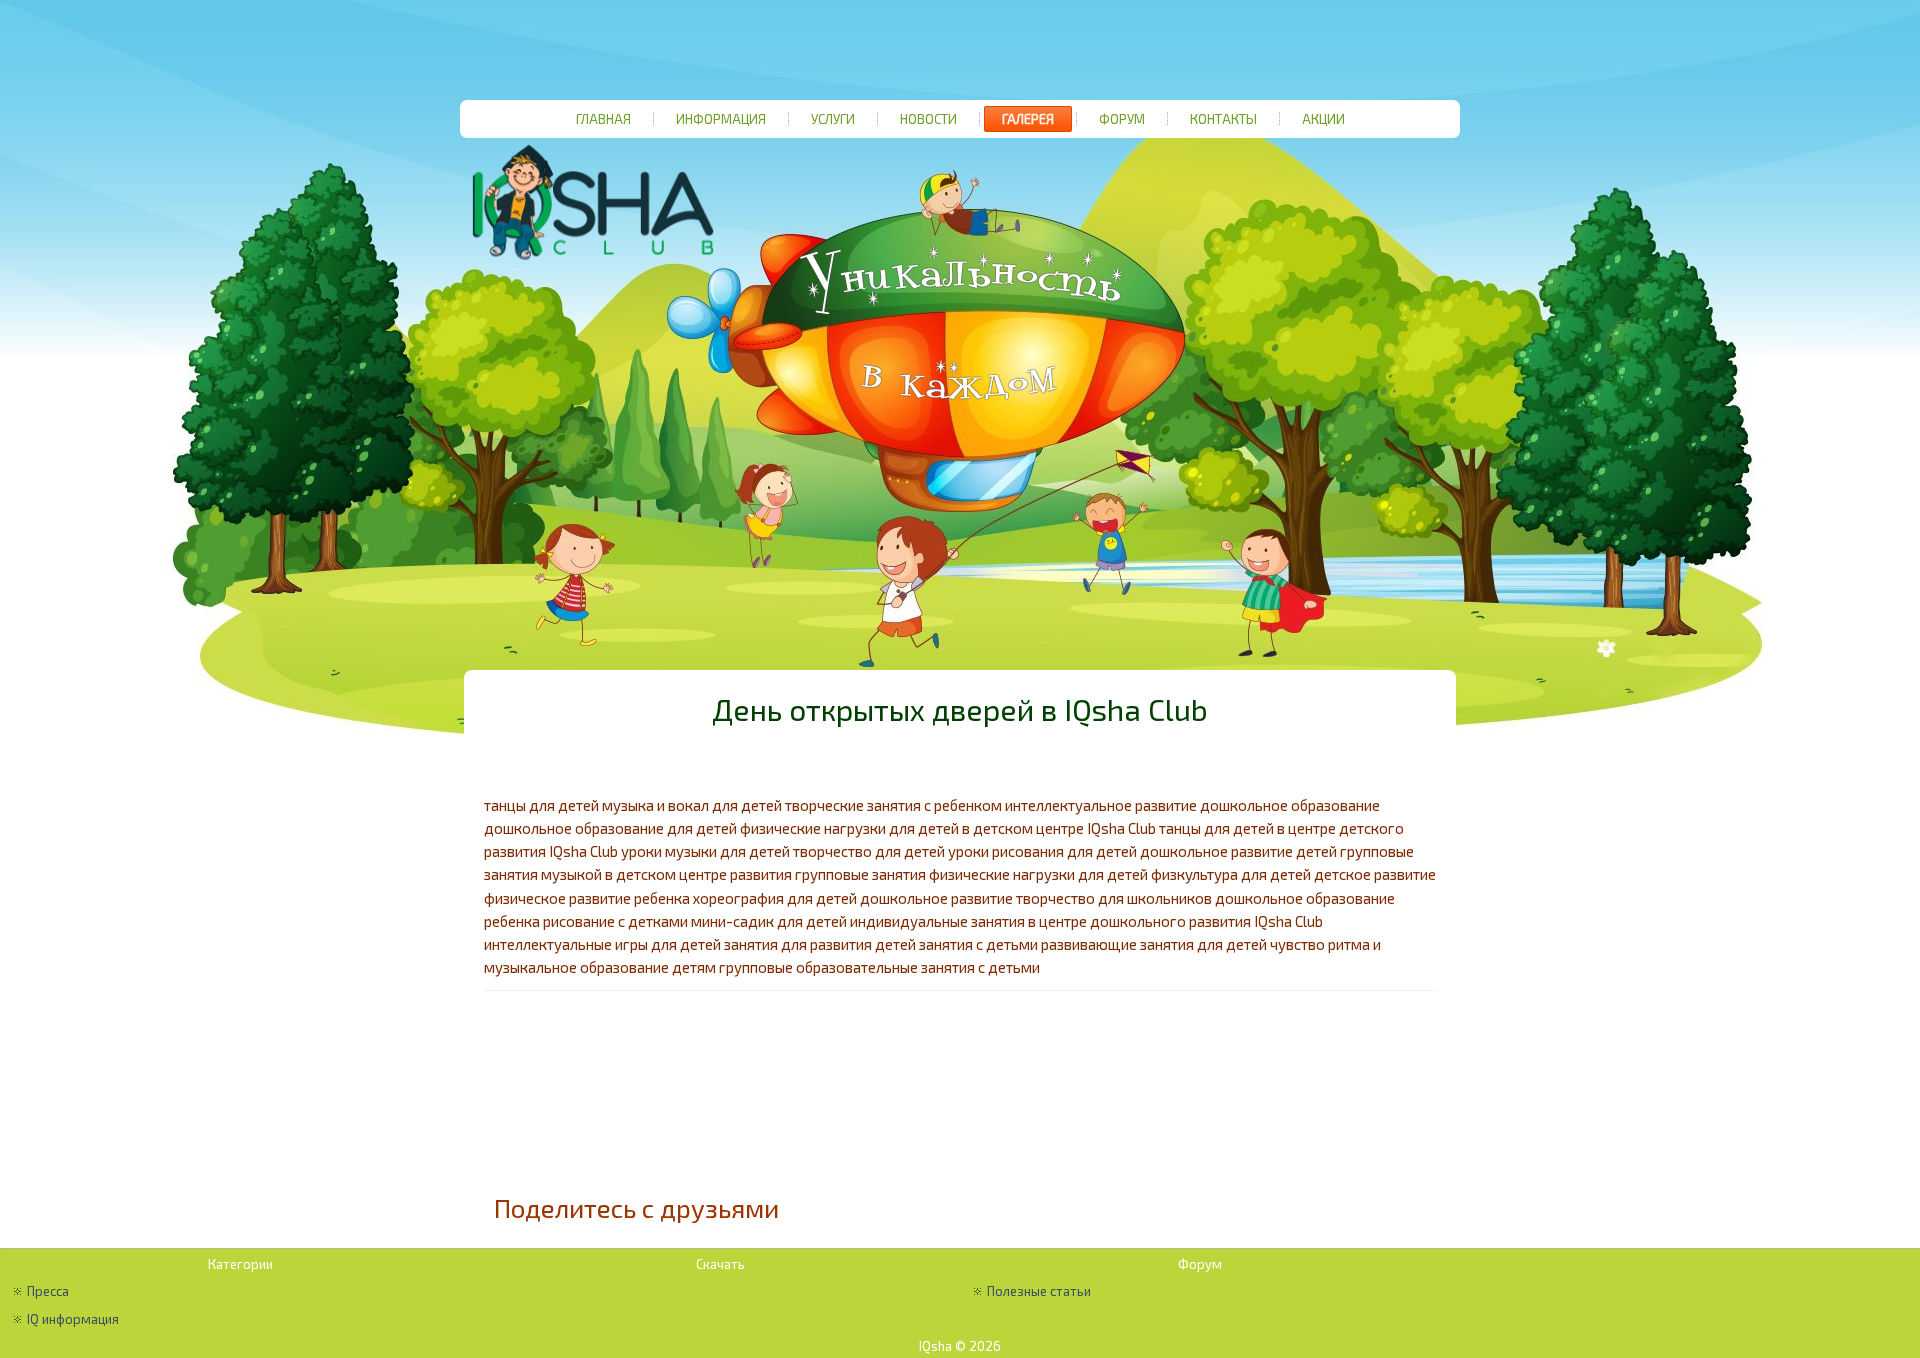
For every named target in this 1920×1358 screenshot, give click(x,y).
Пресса (48, 1291)
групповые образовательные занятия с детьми (879, 967)
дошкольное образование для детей (610, 828)
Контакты (1223, 119)
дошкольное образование (1290, 805)
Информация (721, 119)
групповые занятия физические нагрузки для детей (971, 874)
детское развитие (1375, 874)
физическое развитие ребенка (587, 898)
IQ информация (73, 1319)
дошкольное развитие (936, 898)
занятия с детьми (978, 944)
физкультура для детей (1231, 874)
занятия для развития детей (820, 944)
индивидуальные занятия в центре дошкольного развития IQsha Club (1086, 921)
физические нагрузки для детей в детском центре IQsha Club (948, 828)
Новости (928, 119)
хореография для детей (775, 898)
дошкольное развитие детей (1238, 851)
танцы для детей (541, 805)
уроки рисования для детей (1042, 851)
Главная (603, 119)
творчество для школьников (1114, 898)
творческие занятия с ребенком (893, 805)
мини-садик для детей (769, 921)
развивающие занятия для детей (1154, 944)
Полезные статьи (1039, 1291)
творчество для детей (869, 851)
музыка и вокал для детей (692, 805)
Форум (1122, 119)
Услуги (833, 119)
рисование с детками (615, 921)
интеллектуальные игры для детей (602, 944)
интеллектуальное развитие (1101, 805)
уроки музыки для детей (705, 851)
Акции (1323, 119)
